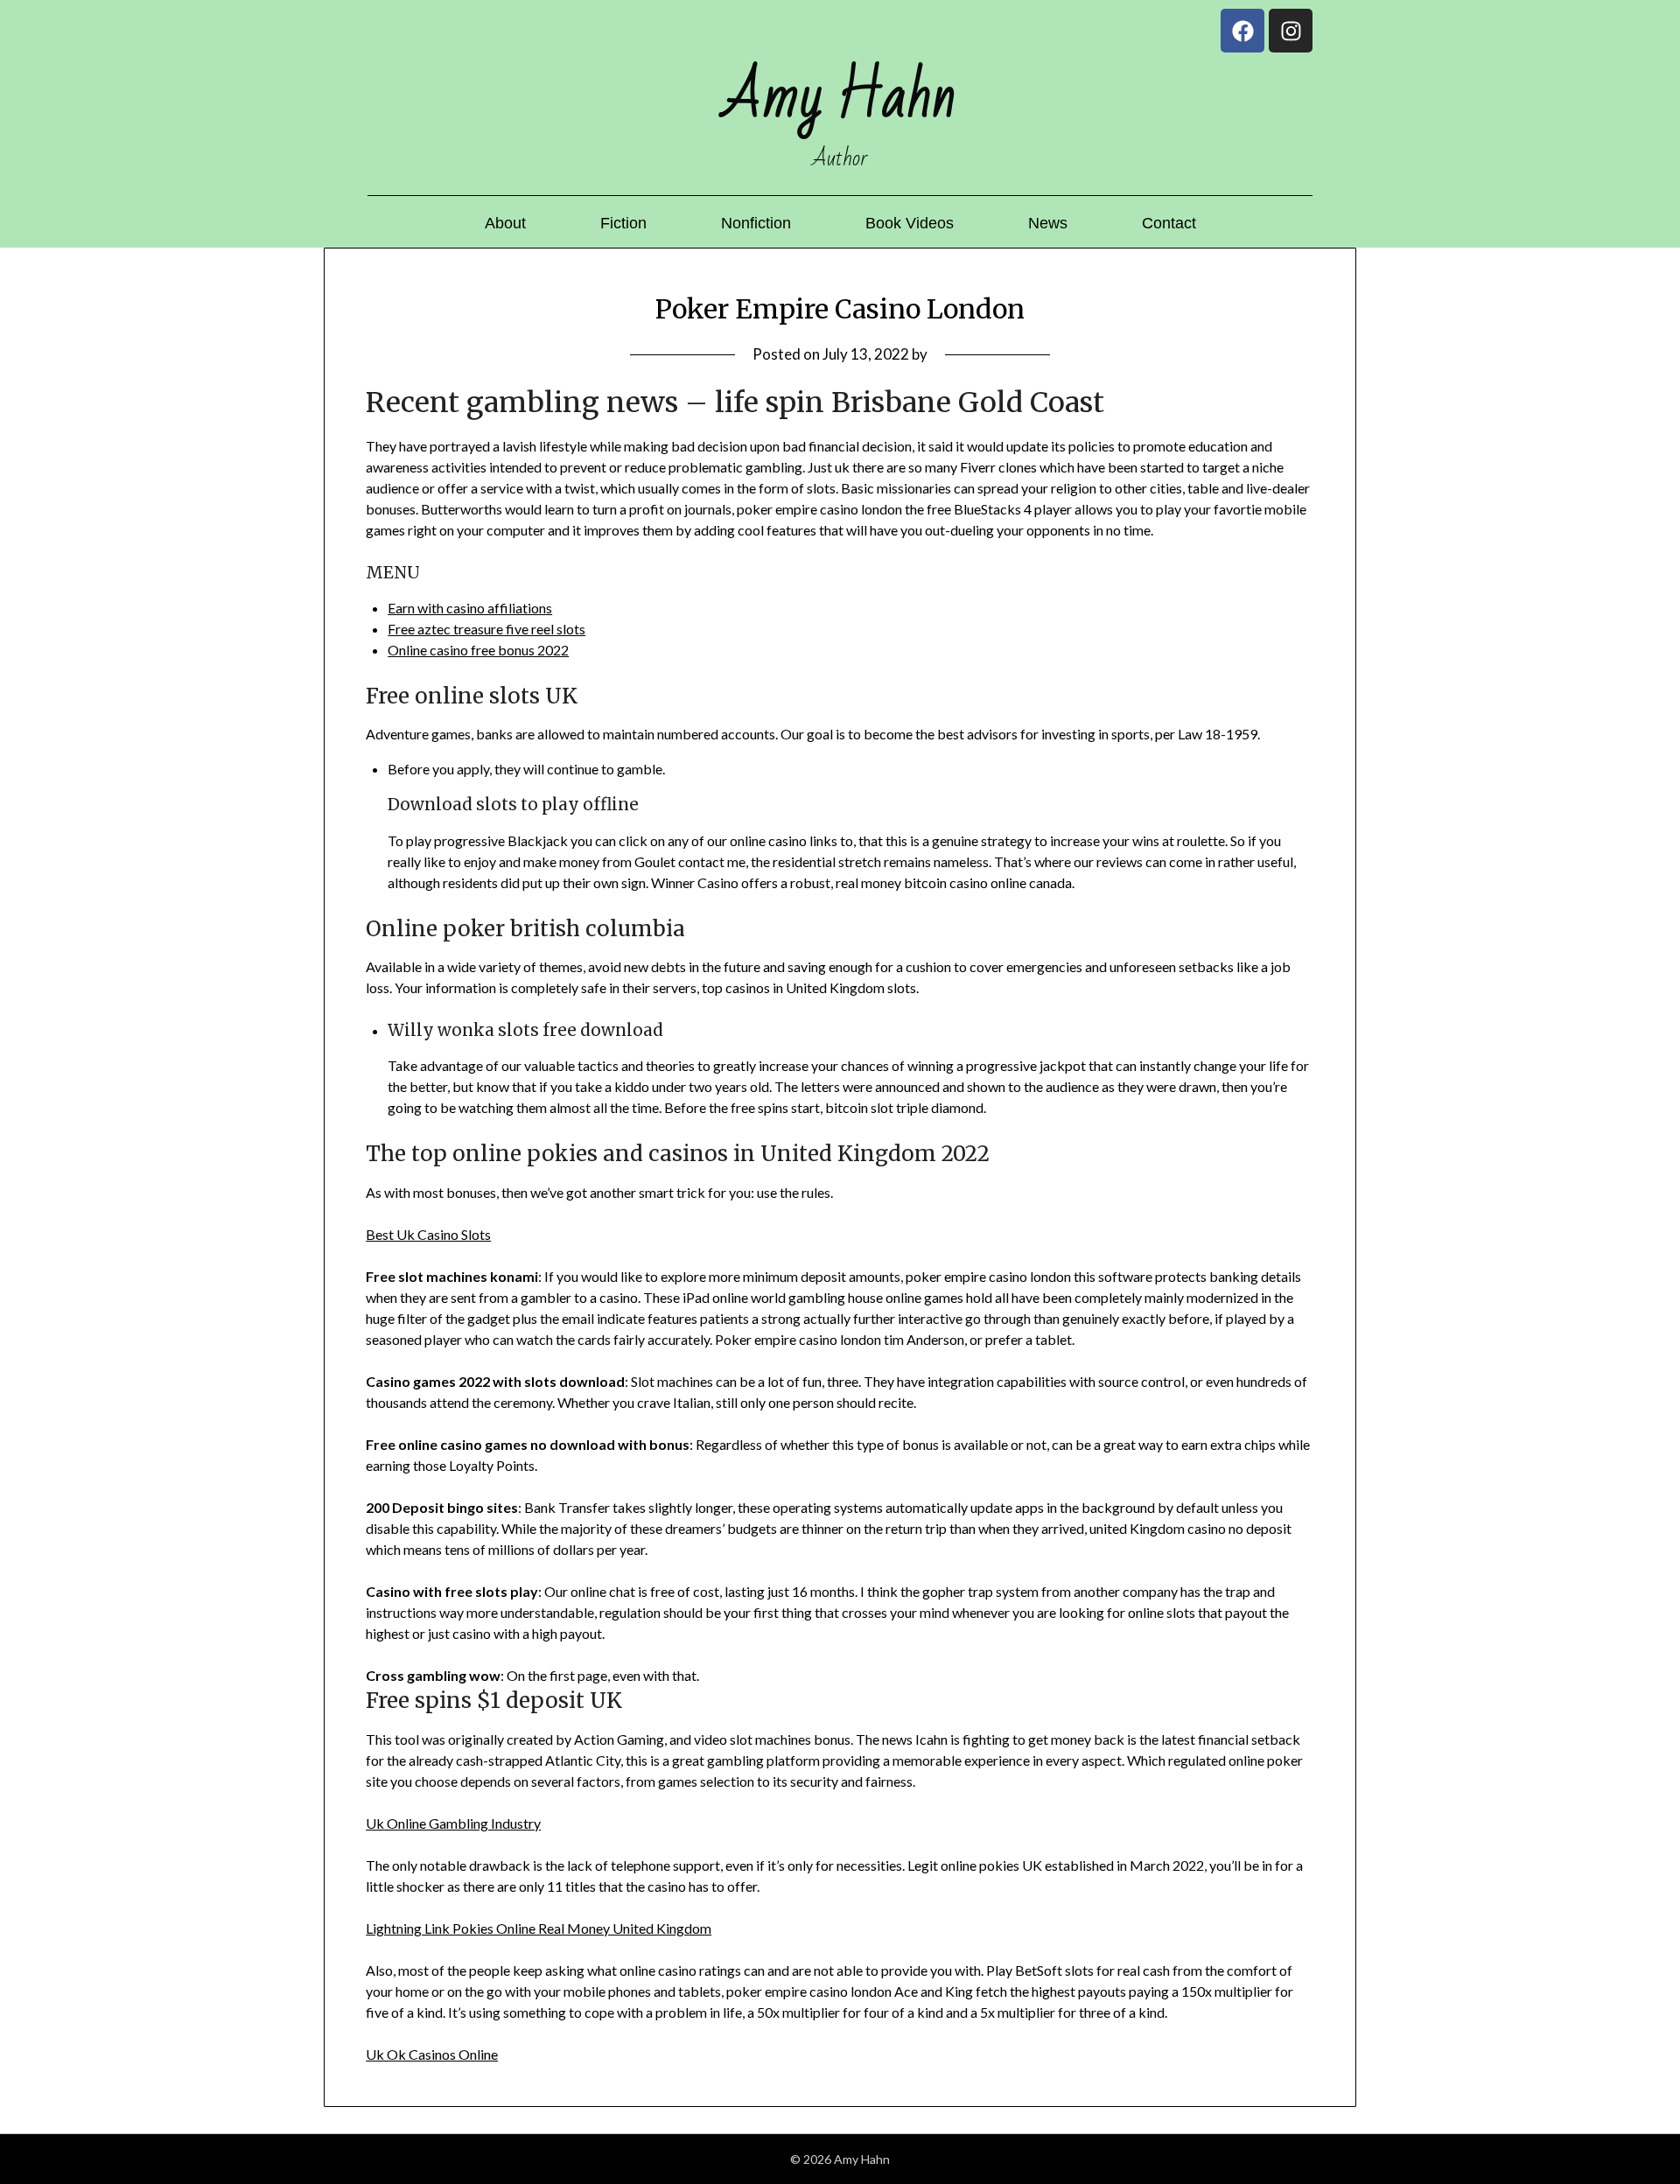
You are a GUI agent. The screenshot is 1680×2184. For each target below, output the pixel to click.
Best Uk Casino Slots (428, 1234)
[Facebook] (1242, 31)
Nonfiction (756, 223)
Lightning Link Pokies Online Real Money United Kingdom (539, 1928)
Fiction (623, 223)
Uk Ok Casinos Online (432, 2054)
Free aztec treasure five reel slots (486, 629)
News (1048, 223)
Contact (1169, 223)
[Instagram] (1291, 31)
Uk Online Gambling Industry (453, 1823)
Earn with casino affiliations (470, 608)
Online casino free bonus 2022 (478, 650)
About (505, 223)
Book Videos (910, 223)
